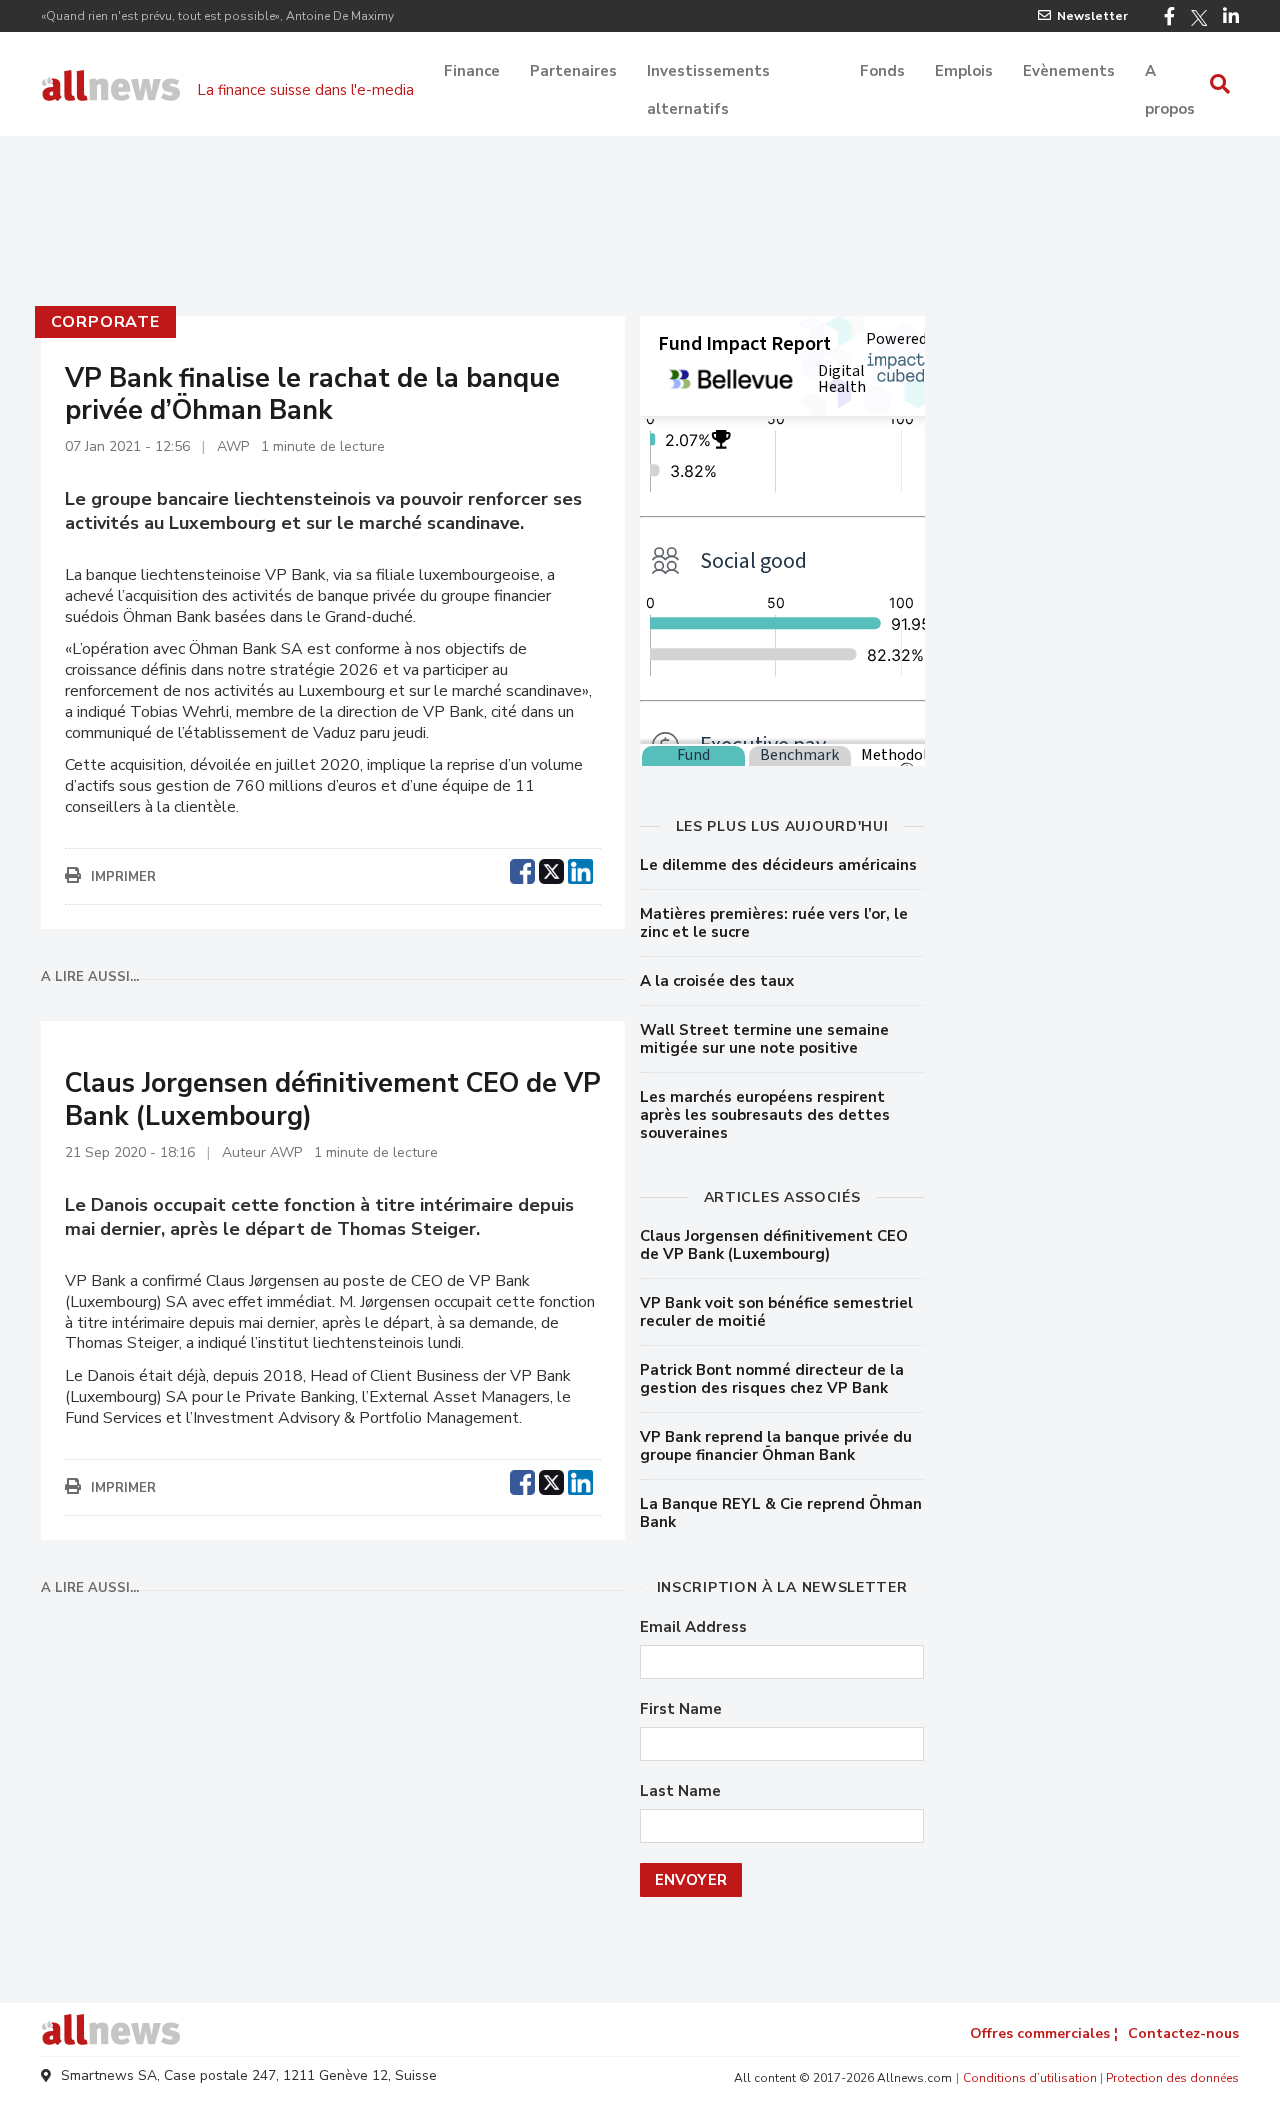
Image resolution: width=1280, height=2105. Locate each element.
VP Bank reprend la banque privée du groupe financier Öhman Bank (776, 1446)
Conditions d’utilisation (1030, 2078)
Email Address (693, 1627)
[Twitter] (1199, 18)
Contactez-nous (1183, 2033)
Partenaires (573, 71)
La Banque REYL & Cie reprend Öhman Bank (781, 1513)
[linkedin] (580, 869)
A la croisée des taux (717, 981)
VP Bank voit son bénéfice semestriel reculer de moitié (776, 1312)
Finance (472, 71)
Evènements (1069, 71)
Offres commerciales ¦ (1044, 2033)
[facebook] (522, 869)
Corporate (105, 322)
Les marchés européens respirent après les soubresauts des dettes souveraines (765, 1115)
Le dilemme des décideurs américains (778, 865)
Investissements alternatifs (708, 73)
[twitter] (551, 869)
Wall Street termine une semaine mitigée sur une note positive (764, 1039)
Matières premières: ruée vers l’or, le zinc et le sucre (774, 923)
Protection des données (1172, 2078)
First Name (681, 1709)
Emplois (964, 71)
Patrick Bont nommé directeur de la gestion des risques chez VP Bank (772, 1379)
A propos (1170, 73)
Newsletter (1092, 16)
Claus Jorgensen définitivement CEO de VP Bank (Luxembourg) (774, 1245)
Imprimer (123, 877)
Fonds (882, 71)
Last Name (680, 1791)
